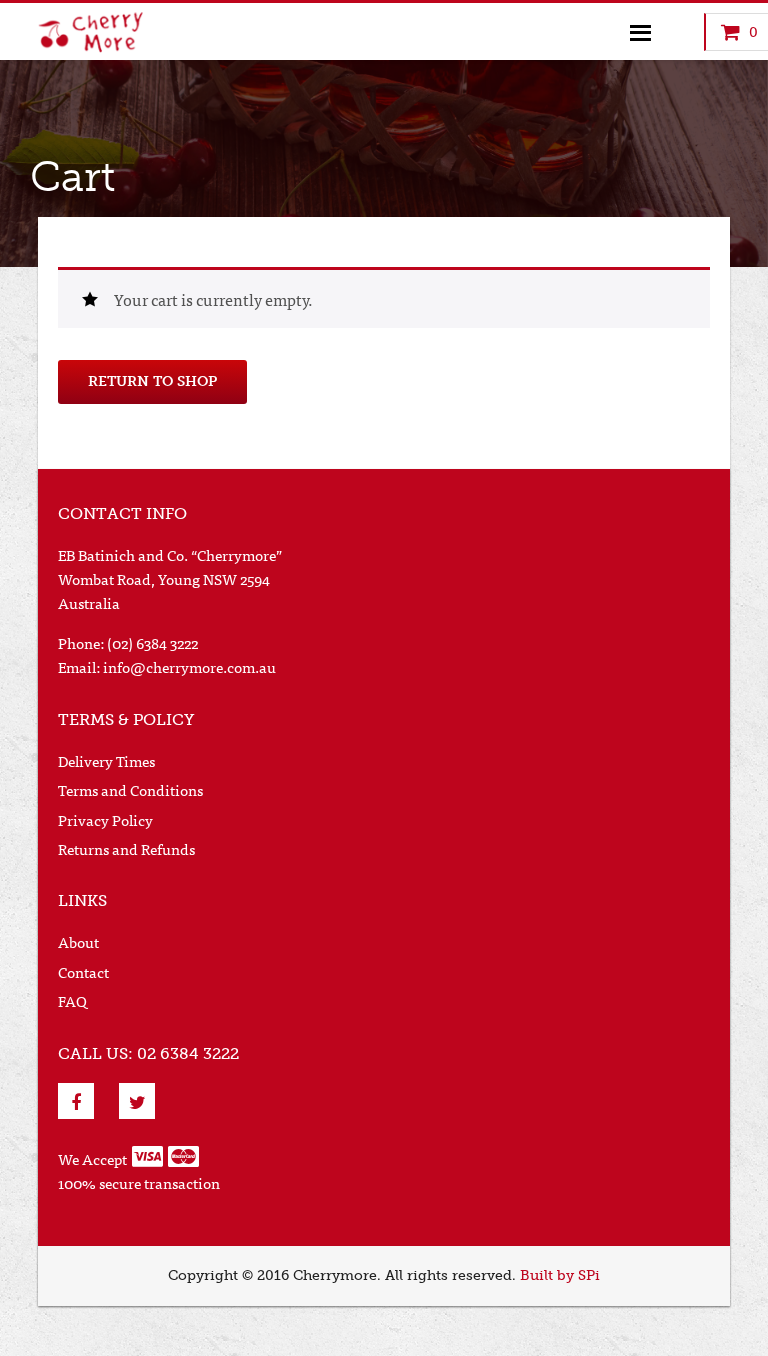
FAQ (72, 1000)
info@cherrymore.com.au (189, 666)
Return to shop (152, 381)
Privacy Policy (105, 819)
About (78, 941)
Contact (83, 971)
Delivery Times (106, 760)
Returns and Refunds (126, 848)
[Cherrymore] (103, 32)
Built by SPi (560, 1275)
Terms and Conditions (130, 789)
